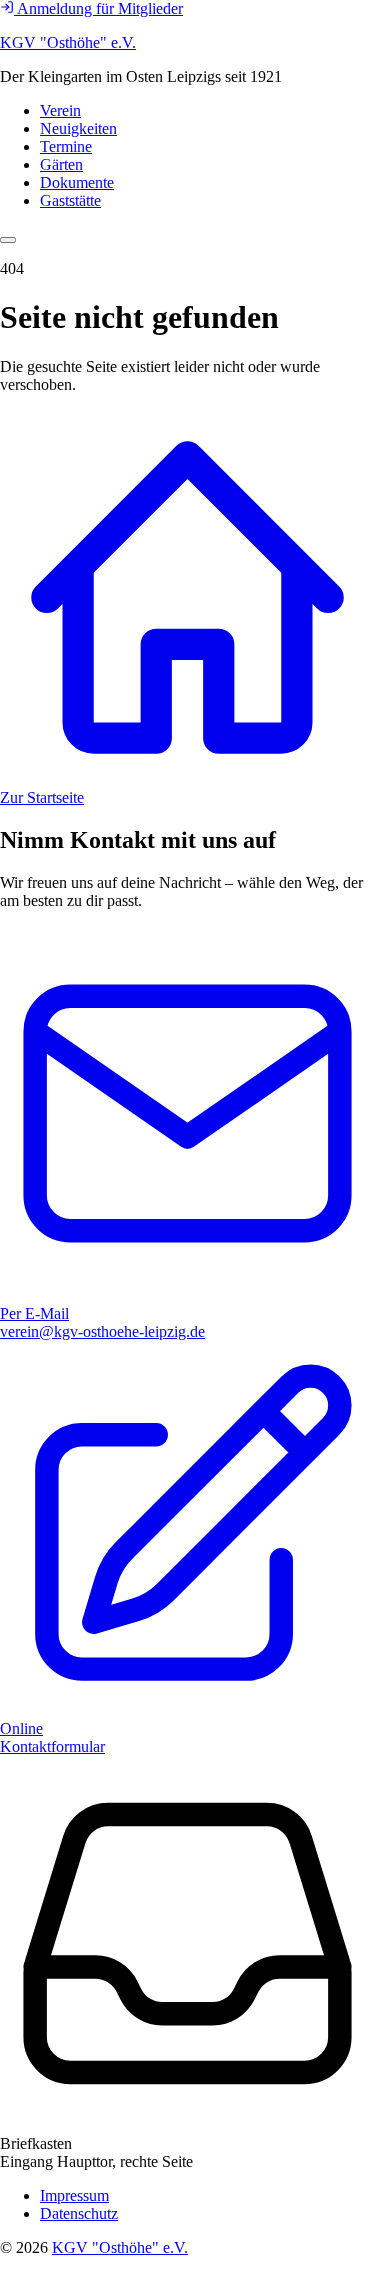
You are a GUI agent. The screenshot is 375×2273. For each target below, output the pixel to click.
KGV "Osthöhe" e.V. (68, 42)
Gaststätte (70, 200)
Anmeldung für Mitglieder (98, 8)
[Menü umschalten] (8, 240)
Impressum (74, 2195)
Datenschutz (79, 2213)
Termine (66, 146)
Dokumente (77, 182)
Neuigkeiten (78, 128)
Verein (60, 110)
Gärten (61, 164)
